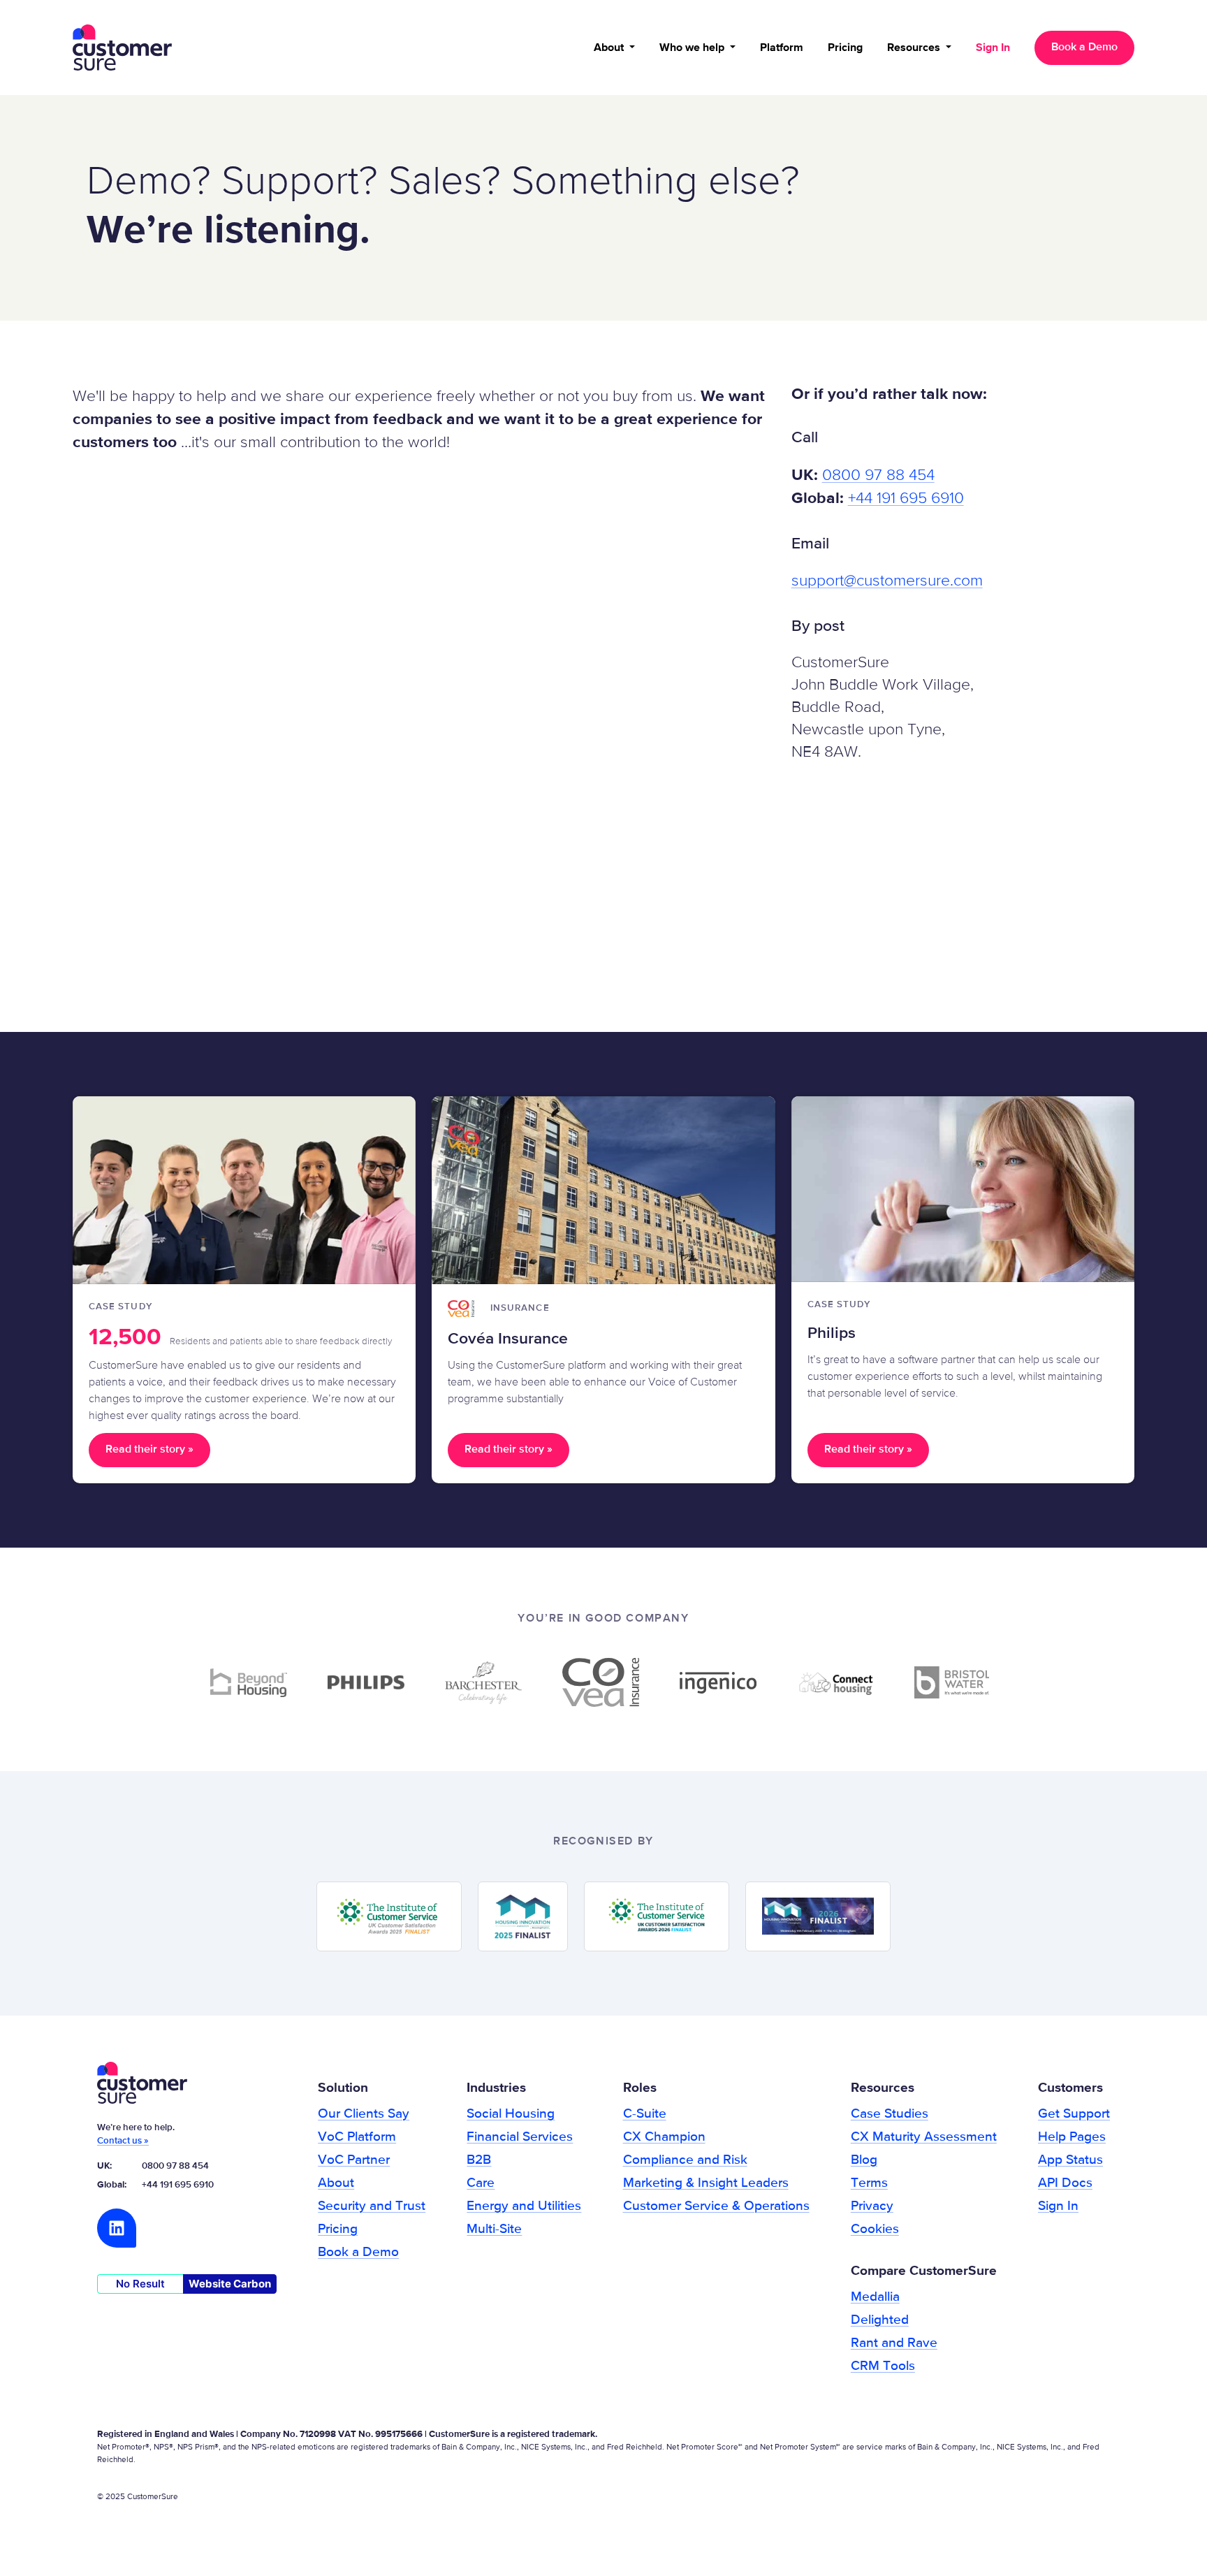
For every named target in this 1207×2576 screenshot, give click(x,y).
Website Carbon (230, 2284)
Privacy (872, 2206)
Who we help (693, 48)
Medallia (875, 2297)
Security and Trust (372, 2206)
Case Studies (890, 2114)
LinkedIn (117, 2228)
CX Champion (664, 2137)
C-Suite (645, 2114)
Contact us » (123, 2141)
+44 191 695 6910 (906, 499)
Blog (864, 2160)
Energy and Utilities (524, 2206)
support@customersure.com (887, 581)
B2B (479, 2160)
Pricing (845, 48)
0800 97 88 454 (878, 475)
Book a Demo (1084, 48)
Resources (915, 48)
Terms (869, 2183)
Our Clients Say (364, 2114)
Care (481, 2183)
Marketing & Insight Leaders (706, 2183)
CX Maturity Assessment (924, 2137)
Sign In (993, 48)
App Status (1070, 2160)
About (610, 48)
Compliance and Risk (685, 2160)
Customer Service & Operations (716, 2206)
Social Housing (511, 2114)
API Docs (1065, 2183)
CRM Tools (883, 2366)
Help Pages (1072, 2137)
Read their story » (149, 1450)
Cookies (875, 2229)
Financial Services (520, 2137)
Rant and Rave (894, 2343)
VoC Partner (354, 2160)
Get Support (1074, 2114)
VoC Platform (357, 2137)
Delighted (880, 2320)
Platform (782, 48)
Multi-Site (494, 2229)
